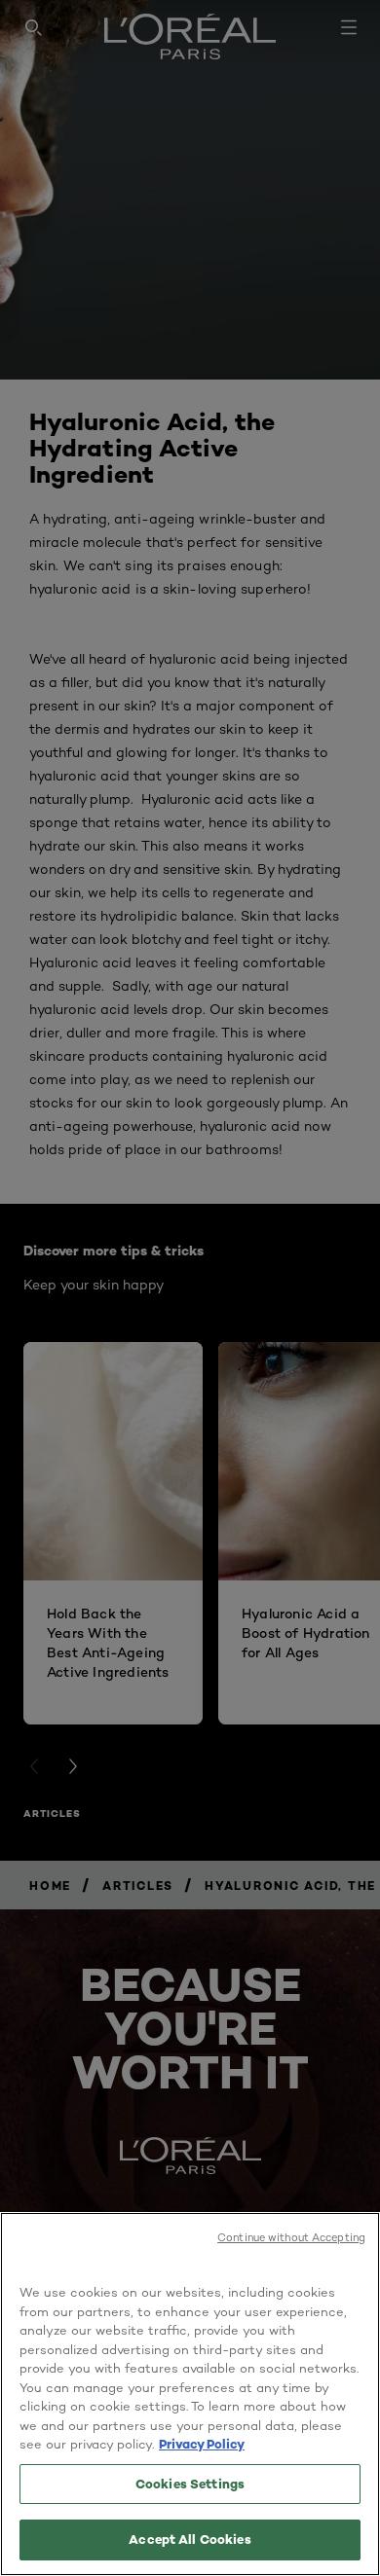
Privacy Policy (202, 2444)
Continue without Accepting (291, 2237)
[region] (190, 2394)
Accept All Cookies (190, 2539)
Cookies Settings (190, 2484)
